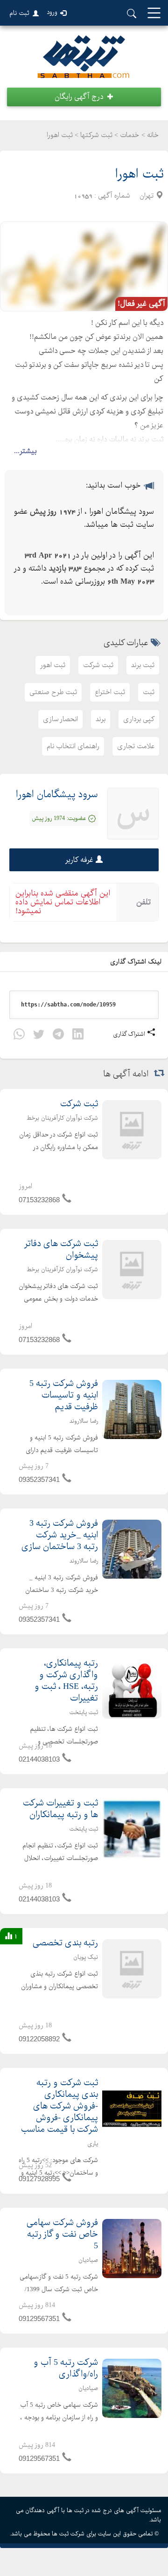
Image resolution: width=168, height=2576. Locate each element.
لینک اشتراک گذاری (136, 962)
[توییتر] (39, 1036)
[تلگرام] (58, 1036)
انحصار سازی (60, 719)
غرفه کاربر (79, 860)
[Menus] (154, 14)
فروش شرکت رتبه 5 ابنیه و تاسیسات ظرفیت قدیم (64, 1395)
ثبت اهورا (139, 174)
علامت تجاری (136, 746)
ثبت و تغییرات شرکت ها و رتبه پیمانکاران (60, 1809)
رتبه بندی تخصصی (65, 1943)
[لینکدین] (78, 1036)
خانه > (150, 135)
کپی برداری (139, 719)
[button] (84, 97)
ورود (52, 12)
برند (101, 719)
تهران (147, 196)
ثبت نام (19, 13)
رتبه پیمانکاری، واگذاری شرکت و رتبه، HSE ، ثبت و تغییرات (66, 1681)
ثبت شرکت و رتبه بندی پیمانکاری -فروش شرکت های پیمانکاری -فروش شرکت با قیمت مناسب (59, 2106)
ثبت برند (143, 665)
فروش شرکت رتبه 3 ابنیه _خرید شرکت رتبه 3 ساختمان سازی (60, 1535)
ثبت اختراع (110, 692)
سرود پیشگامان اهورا (57, 795)
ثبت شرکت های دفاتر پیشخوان (61, 1250)
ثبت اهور (53, 665)
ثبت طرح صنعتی (53, 692)
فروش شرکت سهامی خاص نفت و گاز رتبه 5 (62, 2235)
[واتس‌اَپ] (19, 1036)
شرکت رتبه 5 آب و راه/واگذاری (66, 2369)
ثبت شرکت (98, 665)
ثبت (149, 692)
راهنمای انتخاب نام (73, 746)
